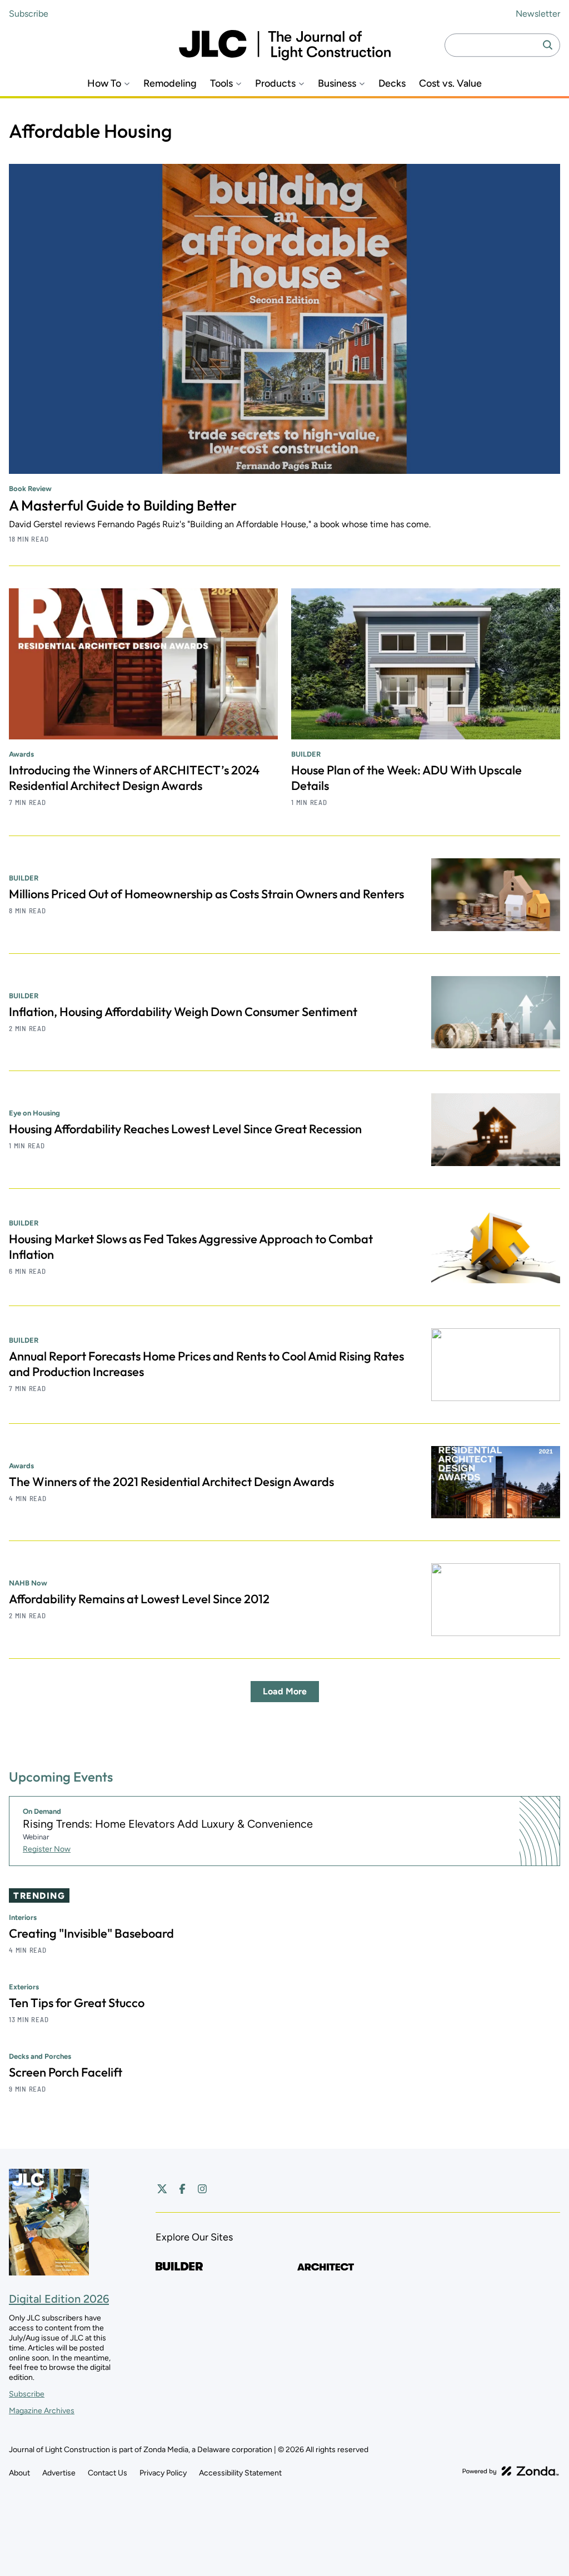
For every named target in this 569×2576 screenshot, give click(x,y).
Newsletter (538, 14)
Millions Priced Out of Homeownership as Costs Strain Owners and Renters (206, 894)
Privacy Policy (163, 2473)
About (19, 2473)
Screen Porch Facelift (66, 2072)
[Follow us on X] (162, 2189)
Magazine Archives (42, 2411)
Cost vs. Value (450, 84)
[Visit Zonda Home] (511, 2471)
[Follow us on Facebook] (182, 2189)
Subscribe (29, 14)
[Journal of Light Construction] (285, 45)
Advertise (59, 2473)
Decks (392, 84)
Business (337, 84)
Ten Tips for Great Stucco (77, 2003)
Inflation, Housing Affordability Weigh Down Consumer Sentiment (183, 1012)
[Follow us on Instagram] (202, 2189)
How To (104, 84)
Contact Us (108, 2473)
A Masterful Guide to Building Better (123, 505)
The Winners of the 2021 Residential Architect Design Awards (171, 1482)
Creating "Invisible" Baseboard (91, 1933)
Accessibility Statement (240, 2473)
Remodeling (170, 84)
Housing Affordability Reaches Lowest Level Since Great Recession (185, 1129)
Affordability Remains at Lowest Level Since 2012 (139, 1599)
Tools (221, 84)
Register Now (47, 1849)
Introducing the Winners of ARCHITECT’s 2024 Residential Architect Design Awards (134, 778)
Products (275, 84)
